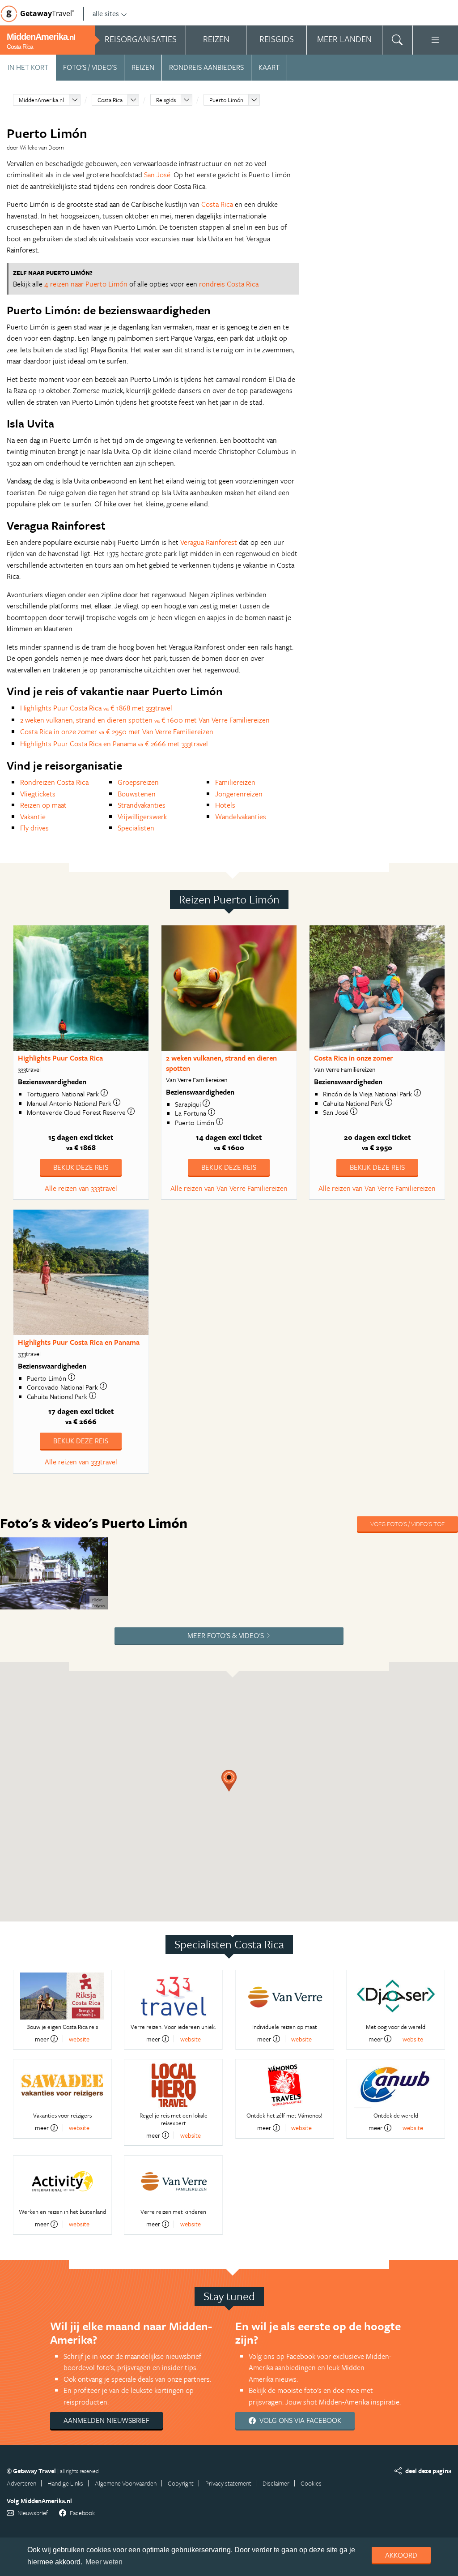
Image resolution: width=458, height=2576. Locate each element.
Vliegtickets (38, 794)
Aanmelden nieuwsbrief (106, 2420)
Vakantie (33, 817)
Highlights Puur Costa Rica (60, 1058)
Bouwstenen (137, 794)
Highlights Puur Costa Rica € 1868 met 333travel (96, 708)
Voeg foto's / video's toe (407, 1524)
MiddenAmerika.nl (41, 100)
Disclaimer (276, 2483)
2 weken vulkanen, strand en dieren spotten (221, 1063)
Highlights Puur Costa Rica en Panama (79, 1342)
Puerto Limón (226, 100)
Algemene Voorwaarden (126, 2483)
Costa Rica (110, 100)
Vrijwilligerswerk (142, 817)
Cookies (311, 2483)
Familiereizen (235, 782)
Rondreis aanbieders (206, 67)
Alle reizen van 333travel (81, 1188)
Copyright (181, 2483)
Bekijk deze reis (81, 1167)
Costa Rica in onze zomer (354, 1058)
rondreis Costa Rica (229, 284)
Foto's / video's (90, 67)
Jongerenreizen (239, 794)
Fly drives (34, 828)
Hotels (225, 805)
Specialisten (136, 828)
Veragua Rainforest (209, 542)
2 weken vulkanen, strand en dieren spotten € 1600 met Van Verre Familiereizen (145, 720)
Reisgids (166, 100)
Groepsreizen (138, 782)
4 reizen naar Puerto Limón (86, 284)
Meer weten (104, 2562)
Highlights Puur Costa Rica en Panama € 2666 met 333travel (114, 744)
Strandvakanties (142, 805)
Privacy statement (228, 2483)
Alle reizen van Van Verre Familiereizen (229, 1188)
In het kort (28, 67)
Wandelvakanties (241, 817)
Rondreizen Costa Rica (54, 782)
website (79, 2039)
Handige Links (65, 2483)
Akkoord (401, 2555)
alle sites (106, 13)
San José (157, 175)
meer (42, 2039)
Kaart (269, 67)
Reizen (143, 67)
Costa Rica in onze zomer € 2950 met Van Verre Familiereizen (117, 732)
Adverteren (21, 2483)
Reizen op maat (43, 805)
